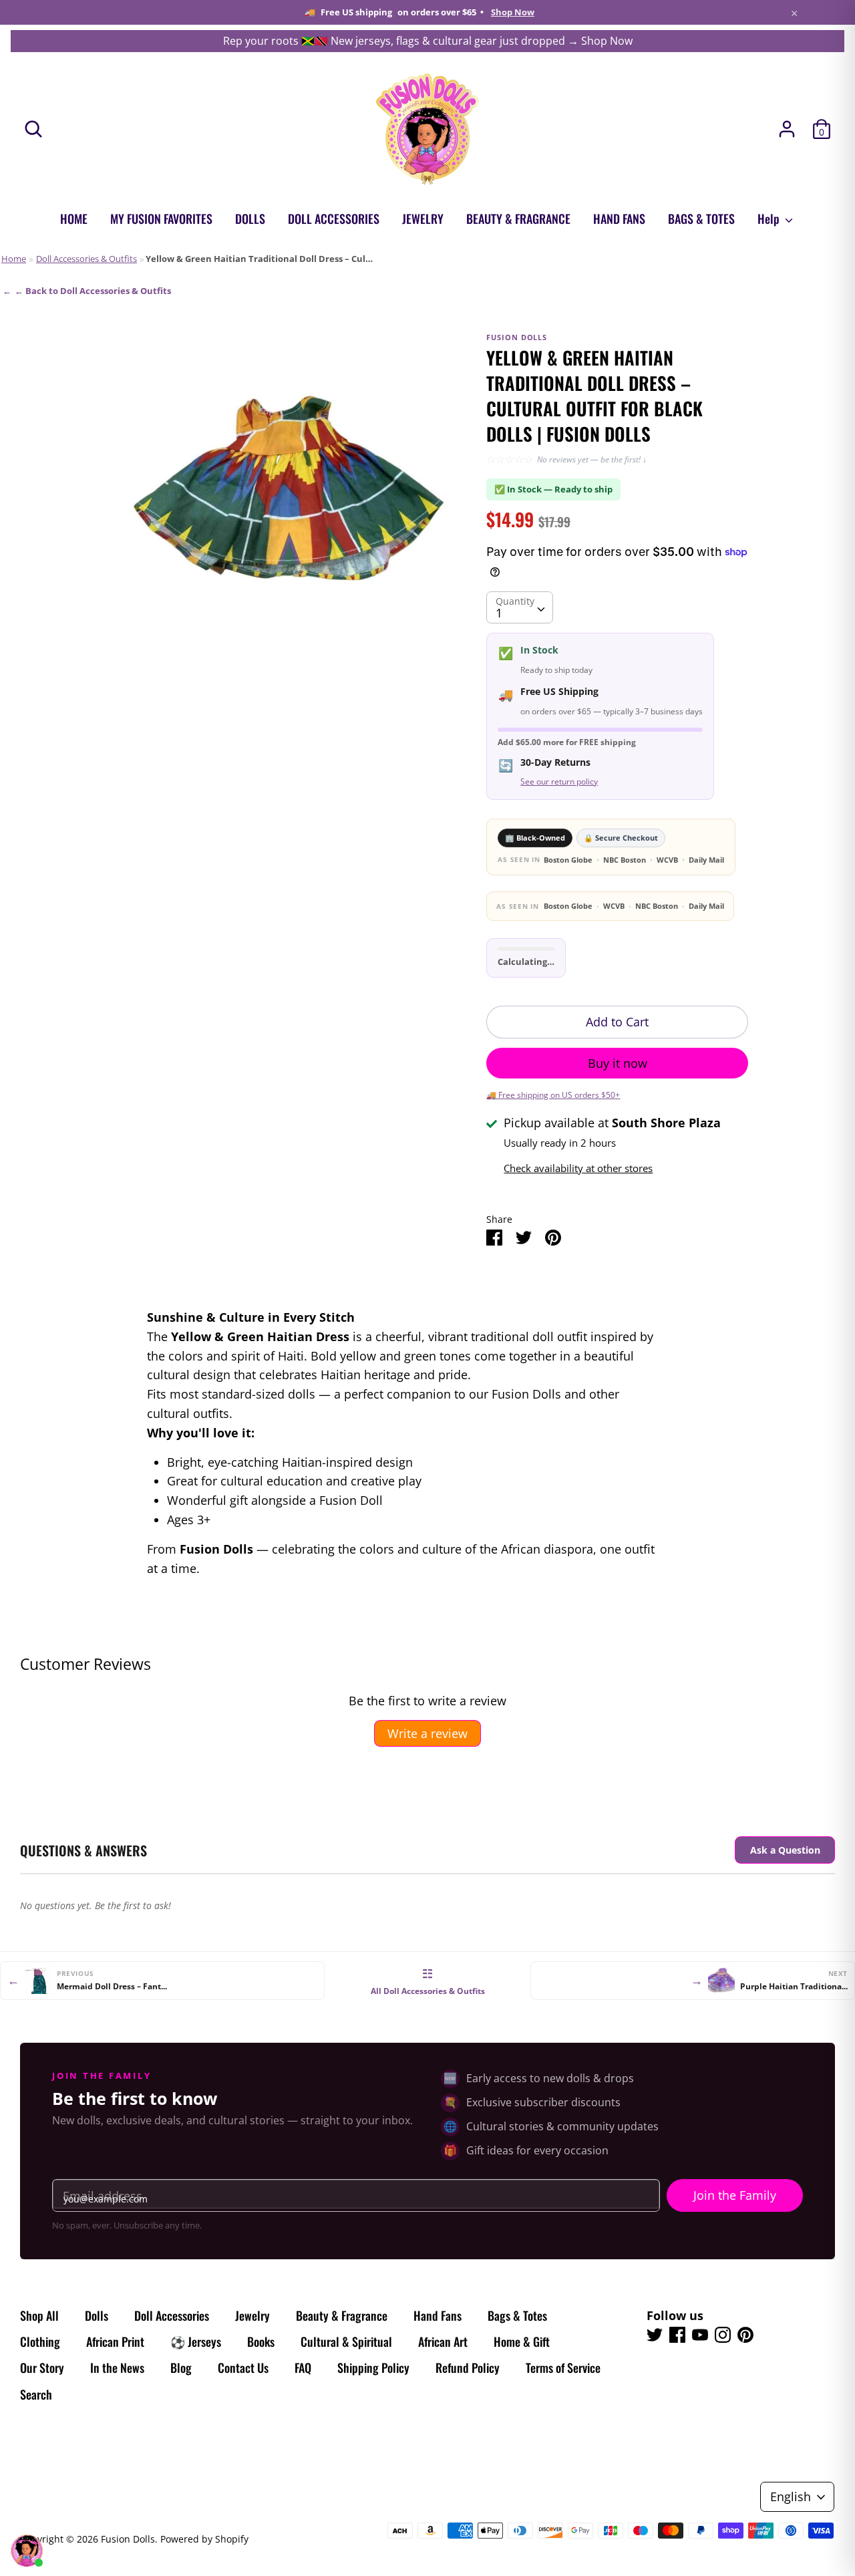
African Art (443, 2341)
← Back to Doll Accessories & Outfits (93, 291)
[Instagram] (723, 2335)
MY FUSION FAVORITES (161, 219)
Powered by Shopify (204, 2539)
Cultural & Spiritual (346, 2341)
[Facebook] (677, 2335)
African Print (115, 2341)
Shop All (39, 2315)
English (791, 2496)
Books (261, 2341)
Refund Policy (468, 2368)
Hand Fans (438, 2315)
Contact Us (243, 2368)
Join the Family (735, 2195)
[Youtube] (700, 2335)
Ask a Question (785, 1850)
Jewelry (252, 2315)
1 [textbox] (499, 613)
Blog (181, 2368)
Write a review (427, 1733)
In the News (117, 2368)
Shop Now (513, 12)
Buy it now (618, 1063)
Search (36, 2394)
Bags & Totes (517, 2315)
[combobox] (520, 607)
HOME (74, 219)
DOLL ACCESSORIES (334, 219)
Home (14, 259)
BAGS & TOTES (701, 219)
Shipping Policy (373, 2368)
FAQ (303, 2368)
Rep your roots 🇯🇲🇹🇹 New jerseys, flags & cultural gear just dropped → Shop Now (428, 41)
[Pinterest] (745, 2335)
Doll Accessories (172, 2315)
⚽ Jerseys (196, 2341)
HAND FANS (619, 219)
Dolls (97, 2315)
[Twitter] (655, 2335)
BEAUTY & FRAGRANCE (518, 219)
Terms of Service (563, 2368)
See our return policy (559, 781)
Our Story (42, 2368)
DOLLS (250, 219)
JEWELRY (423, 219)
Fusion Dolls (128, 2539)
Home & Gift (522, 2341)
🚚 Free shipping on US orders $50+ (553, 1095)
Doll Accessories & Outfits (87, 259)
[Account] (787, 125)
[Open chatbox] (27, 2551)
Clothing (40, 2341)
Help (770, 219)
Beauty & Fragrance (342, 2315)
